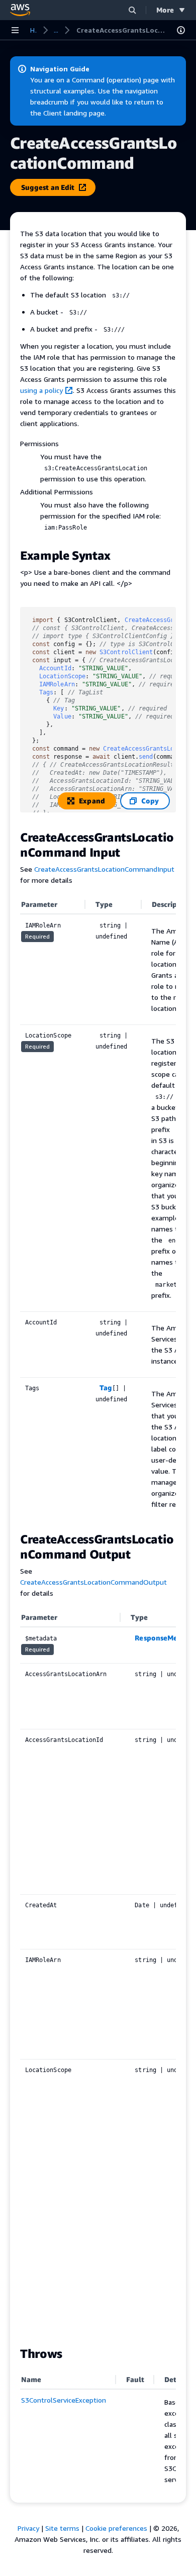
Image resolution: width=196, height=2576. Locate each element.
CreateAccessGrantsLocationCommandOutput (93, 1582)
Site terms (62, 2528)
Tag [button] (106, 1387)
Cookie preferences (116, 2528)
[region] (98, 1208)
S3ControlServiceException (64, 2400)
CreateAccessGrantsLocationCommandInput (104, 869)
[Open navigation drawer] (15, 30)
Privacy (28, 2528)
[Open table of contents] (181, 30)
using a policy (41, 390)
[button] (132, 10)
